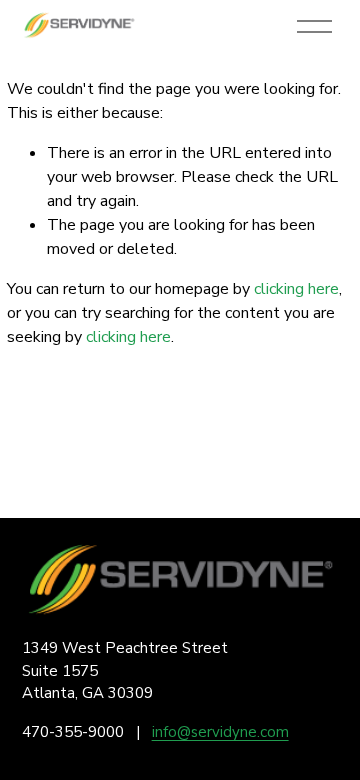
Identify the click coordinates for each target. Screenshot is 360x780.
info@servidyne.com (220, 732)
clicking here (296, 289)
